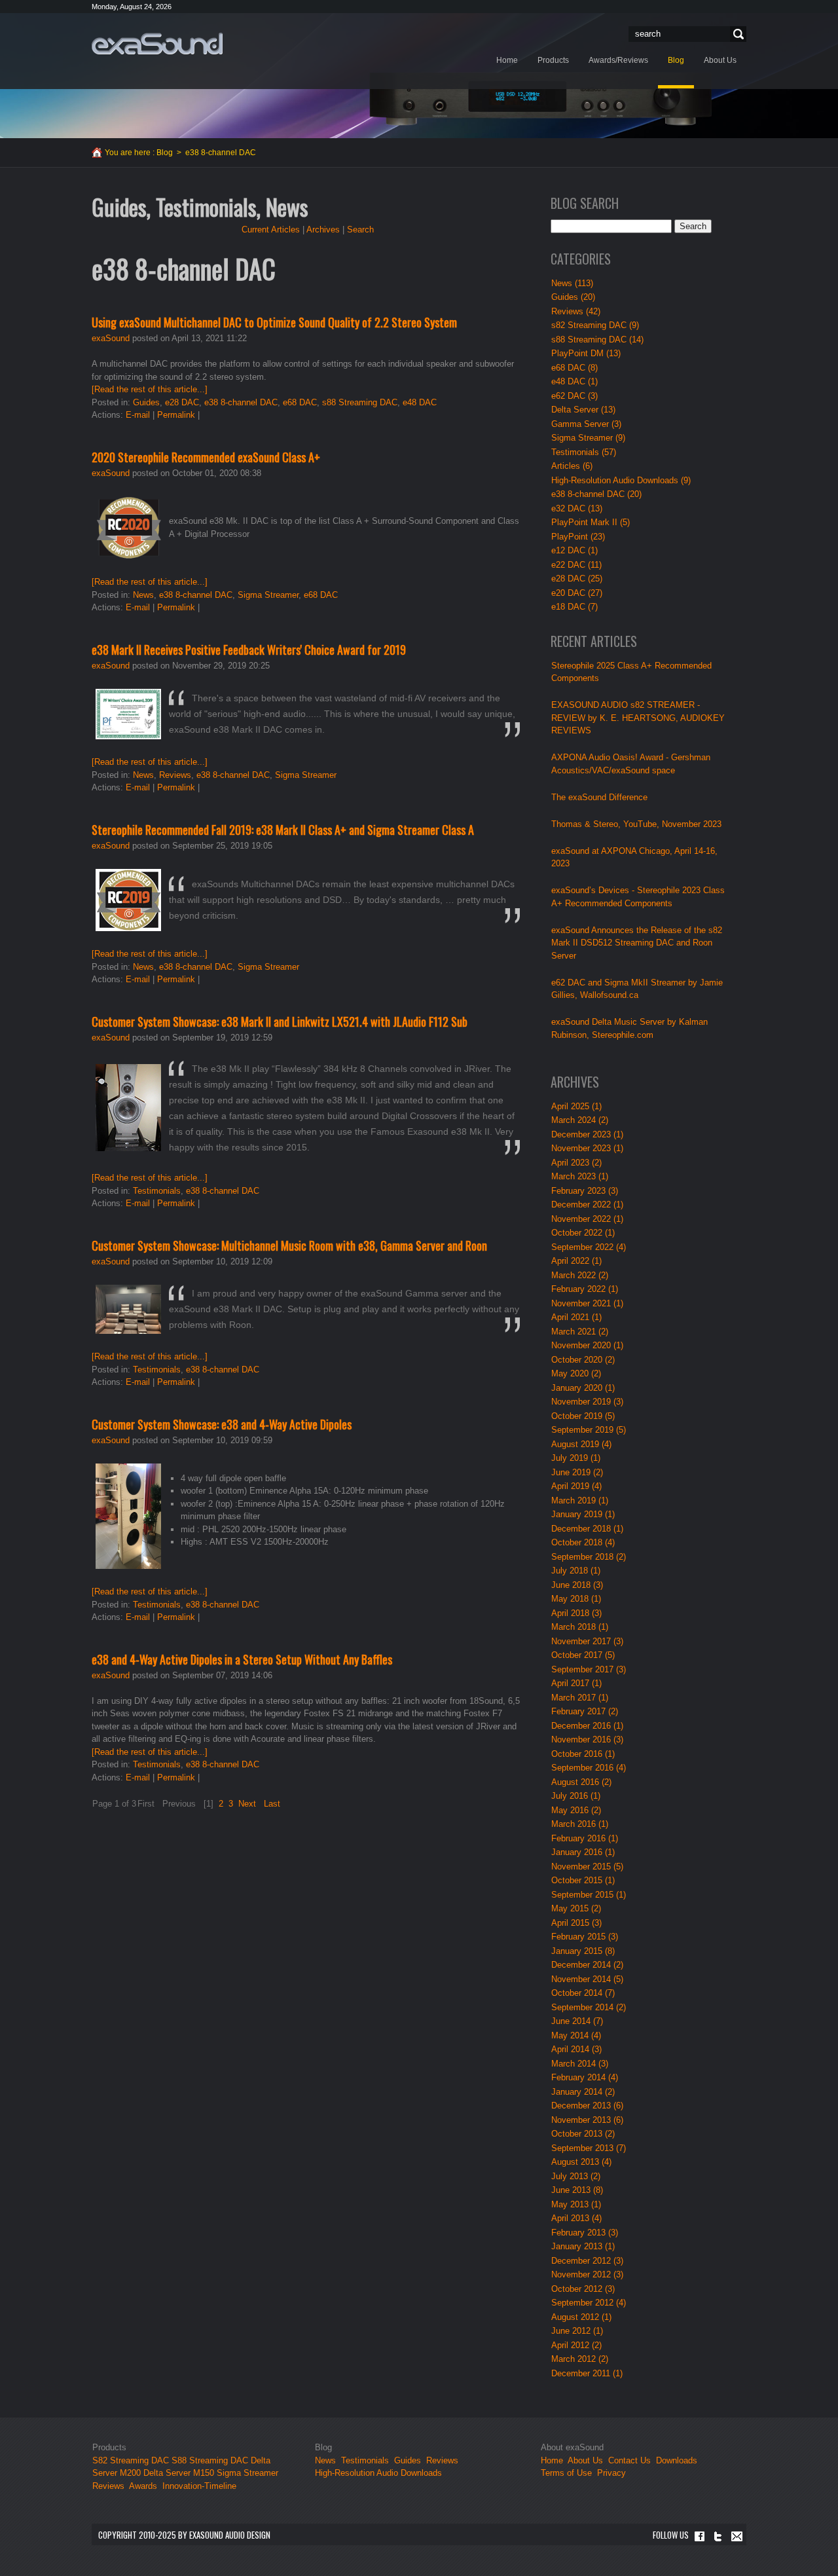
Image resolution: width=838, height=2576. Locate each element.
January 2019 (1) (583, 1514)
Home (552, 2460)
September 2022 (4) (589, 1247)
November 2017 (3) (587, 1641)
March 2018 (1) (580, 1627)
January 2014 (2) (583, 2092)
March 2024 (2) (580, 1120)
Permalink (176, 415)
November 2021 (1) (587, 1303)
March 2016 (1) (580, 1824)
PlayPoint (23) (578, 537)
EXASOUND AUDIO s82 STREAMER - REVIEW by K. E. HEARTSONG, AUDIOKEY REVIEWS (638, 718)
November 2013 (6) (587, 2120)
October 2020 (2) (583, 1360)
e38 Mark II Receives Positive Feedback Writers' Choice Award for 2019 (249, 650)
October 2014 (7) (583, 1993)
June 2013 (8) (577, 2190)
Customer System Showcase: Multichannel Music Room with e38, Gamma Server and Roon (289, 1245)
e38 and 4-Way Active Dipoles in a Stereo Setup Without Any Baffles (242, 1659)
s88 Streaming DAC (360, 402)
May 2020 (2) (576, 1373)
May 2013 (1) (576, 2204)
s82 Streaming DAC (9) (595, 325)
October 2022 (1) (583, 1233)
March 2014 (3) (580, 2064)
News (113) (572, 283)
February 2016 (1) (585, 1838)
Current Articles (271, 230)
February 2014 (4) (585, 2077)
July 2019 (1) (576, 1458)
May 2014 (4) (576, 2035)
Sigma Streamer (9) (588, 438)
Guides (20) (573, 297)
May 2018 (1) (576, 1599)
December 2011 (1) (587, 2373)
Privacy (611, 2473)
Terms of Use (566, 2473)
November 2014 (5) (587, 1979)
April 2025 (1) (576, 1106)
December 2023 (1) (587, 1134)
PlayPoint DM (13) (586, 353)
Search (737, 34)
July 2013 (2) (576, 2176)
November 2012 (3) (587, 2274)
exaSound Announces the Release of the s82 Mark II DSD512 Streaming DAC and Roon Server (637, 943)
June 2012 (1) (577, 2331)
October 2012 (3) (583, 2289)
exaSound (111, 338)
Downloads (677, 2460)
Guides (146, 402)
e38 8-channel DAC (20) (596, 494)
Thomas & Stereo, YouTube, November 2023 (636, 824)
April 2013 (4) (576, 2218)
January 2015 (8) (583, 1951)
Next (247, 1804)
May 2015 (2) (576, 1908)
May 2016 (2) (576, 1810)
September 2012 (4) (589, 2303)
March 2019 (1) (580, 1500)
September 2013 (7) (589, 2148)
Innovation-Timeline (199, 2486)
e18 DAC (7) (574, 607)
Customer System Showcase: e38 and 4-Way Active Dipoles (222, 1424)
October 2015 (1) (583, 1880)
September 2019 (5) (589, 1430)
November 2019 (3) (587, 1402)
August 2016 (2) (581, 1782)
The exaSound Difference (599, 797)
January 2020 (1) (583, 1388)
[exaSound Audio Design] (157, 43)
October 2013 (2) (583, 2134)
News (143, 595)
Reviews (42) (576, 311)
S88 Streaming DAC (210, 2460)
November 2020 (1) (587, 1345)
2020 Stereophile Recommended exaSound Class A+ (206, 457)
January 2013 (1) (583, 2246)
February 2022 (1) (585, 1289)
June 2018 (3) (577, 1585)
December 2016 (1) (587, 1726)
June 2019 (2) (577, 1472)
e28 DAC (182, 402)
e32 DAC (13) (577, 508)
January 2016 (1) (583, 1852)
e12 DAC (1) (574, 550)
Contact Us (629, 2460)
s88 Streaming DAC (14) (597, 340)
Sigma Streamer (268, 595)
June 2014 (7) (577, 2021)
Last (272, 1804)
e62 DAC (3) (574, 396)
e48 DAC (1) (574, 381)
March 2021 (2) (580, 1332)
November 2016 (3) (587, 1739)
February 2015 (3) (585, 1937)
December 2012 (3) (587, 2261)
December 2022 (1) (587, 1205)
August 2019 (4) (581, 1444)
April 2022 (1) (576, 1261)
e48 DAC (420, 402)
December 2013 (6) (587, 2106)
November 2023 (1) (587, 1148)
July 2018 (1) (576, 1571)
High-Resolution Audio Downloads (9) (621, 480)
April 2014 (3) (576, 2049)
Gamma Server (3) (586, 424)
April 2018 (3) (576, 1613)
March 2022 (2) (580, 1275)
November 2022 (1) (587, 1219)
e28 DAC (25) (577, 579)
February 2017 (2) (585, 1711)
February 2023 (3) (585, 1191)
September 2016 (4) (589, 1768)
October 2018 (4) (583, 1542)
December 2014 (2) (587, 1965)
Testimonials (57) (584, 452)
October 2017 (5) (583, 1655)
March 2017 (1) (580, 1698)
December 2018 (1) (587, 1529)
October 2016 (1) (583, 1754)
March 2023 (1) (580, 1176)
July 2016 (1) (576, 1796)
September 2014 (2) (589, 2007)
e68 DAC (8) (574, 368)
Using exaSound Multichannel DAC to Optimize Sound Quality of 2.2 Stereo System (274, 322)
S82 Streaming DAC (131, 2460)
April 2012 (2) (576, 2345)
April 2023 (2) (576, 1163)
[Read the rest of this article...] (150, 389)
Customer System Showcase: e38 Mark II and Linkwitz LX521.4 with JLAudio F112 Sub (280, 1021)
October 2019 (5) (583, 1416)
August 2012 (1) (581, 2317)
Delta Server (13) (583, 410)
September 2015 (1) (589, 1895)
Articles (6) (572, 466)
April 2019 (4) (576, 1486)
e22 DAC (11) (576, 565)
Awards (143, 2486)
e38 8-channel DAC (241, 402)
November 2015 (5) (587, 1867)
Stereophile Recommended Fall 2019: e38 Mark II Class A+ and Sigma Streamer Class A (283, 830)
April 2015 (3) (576, 1923)
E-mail (138, 415)
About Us (587, 2460)
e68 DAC (300, 402)
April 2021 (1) (576, 1317)
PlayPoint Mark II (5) (591, 522)
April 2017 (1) (576, 1683)
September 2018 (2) (589, 1557)
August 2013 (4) (581, 2162)
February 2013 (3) (585, 2233)
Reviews (175, 775)
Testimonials (157, 1191)
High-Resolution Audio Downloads (378, 2473)
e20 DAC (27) (577, 593)
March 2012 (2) (580, 2359)
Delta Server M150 (179, 2473)
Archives (323, 230)
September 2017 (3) (589, 1669)
